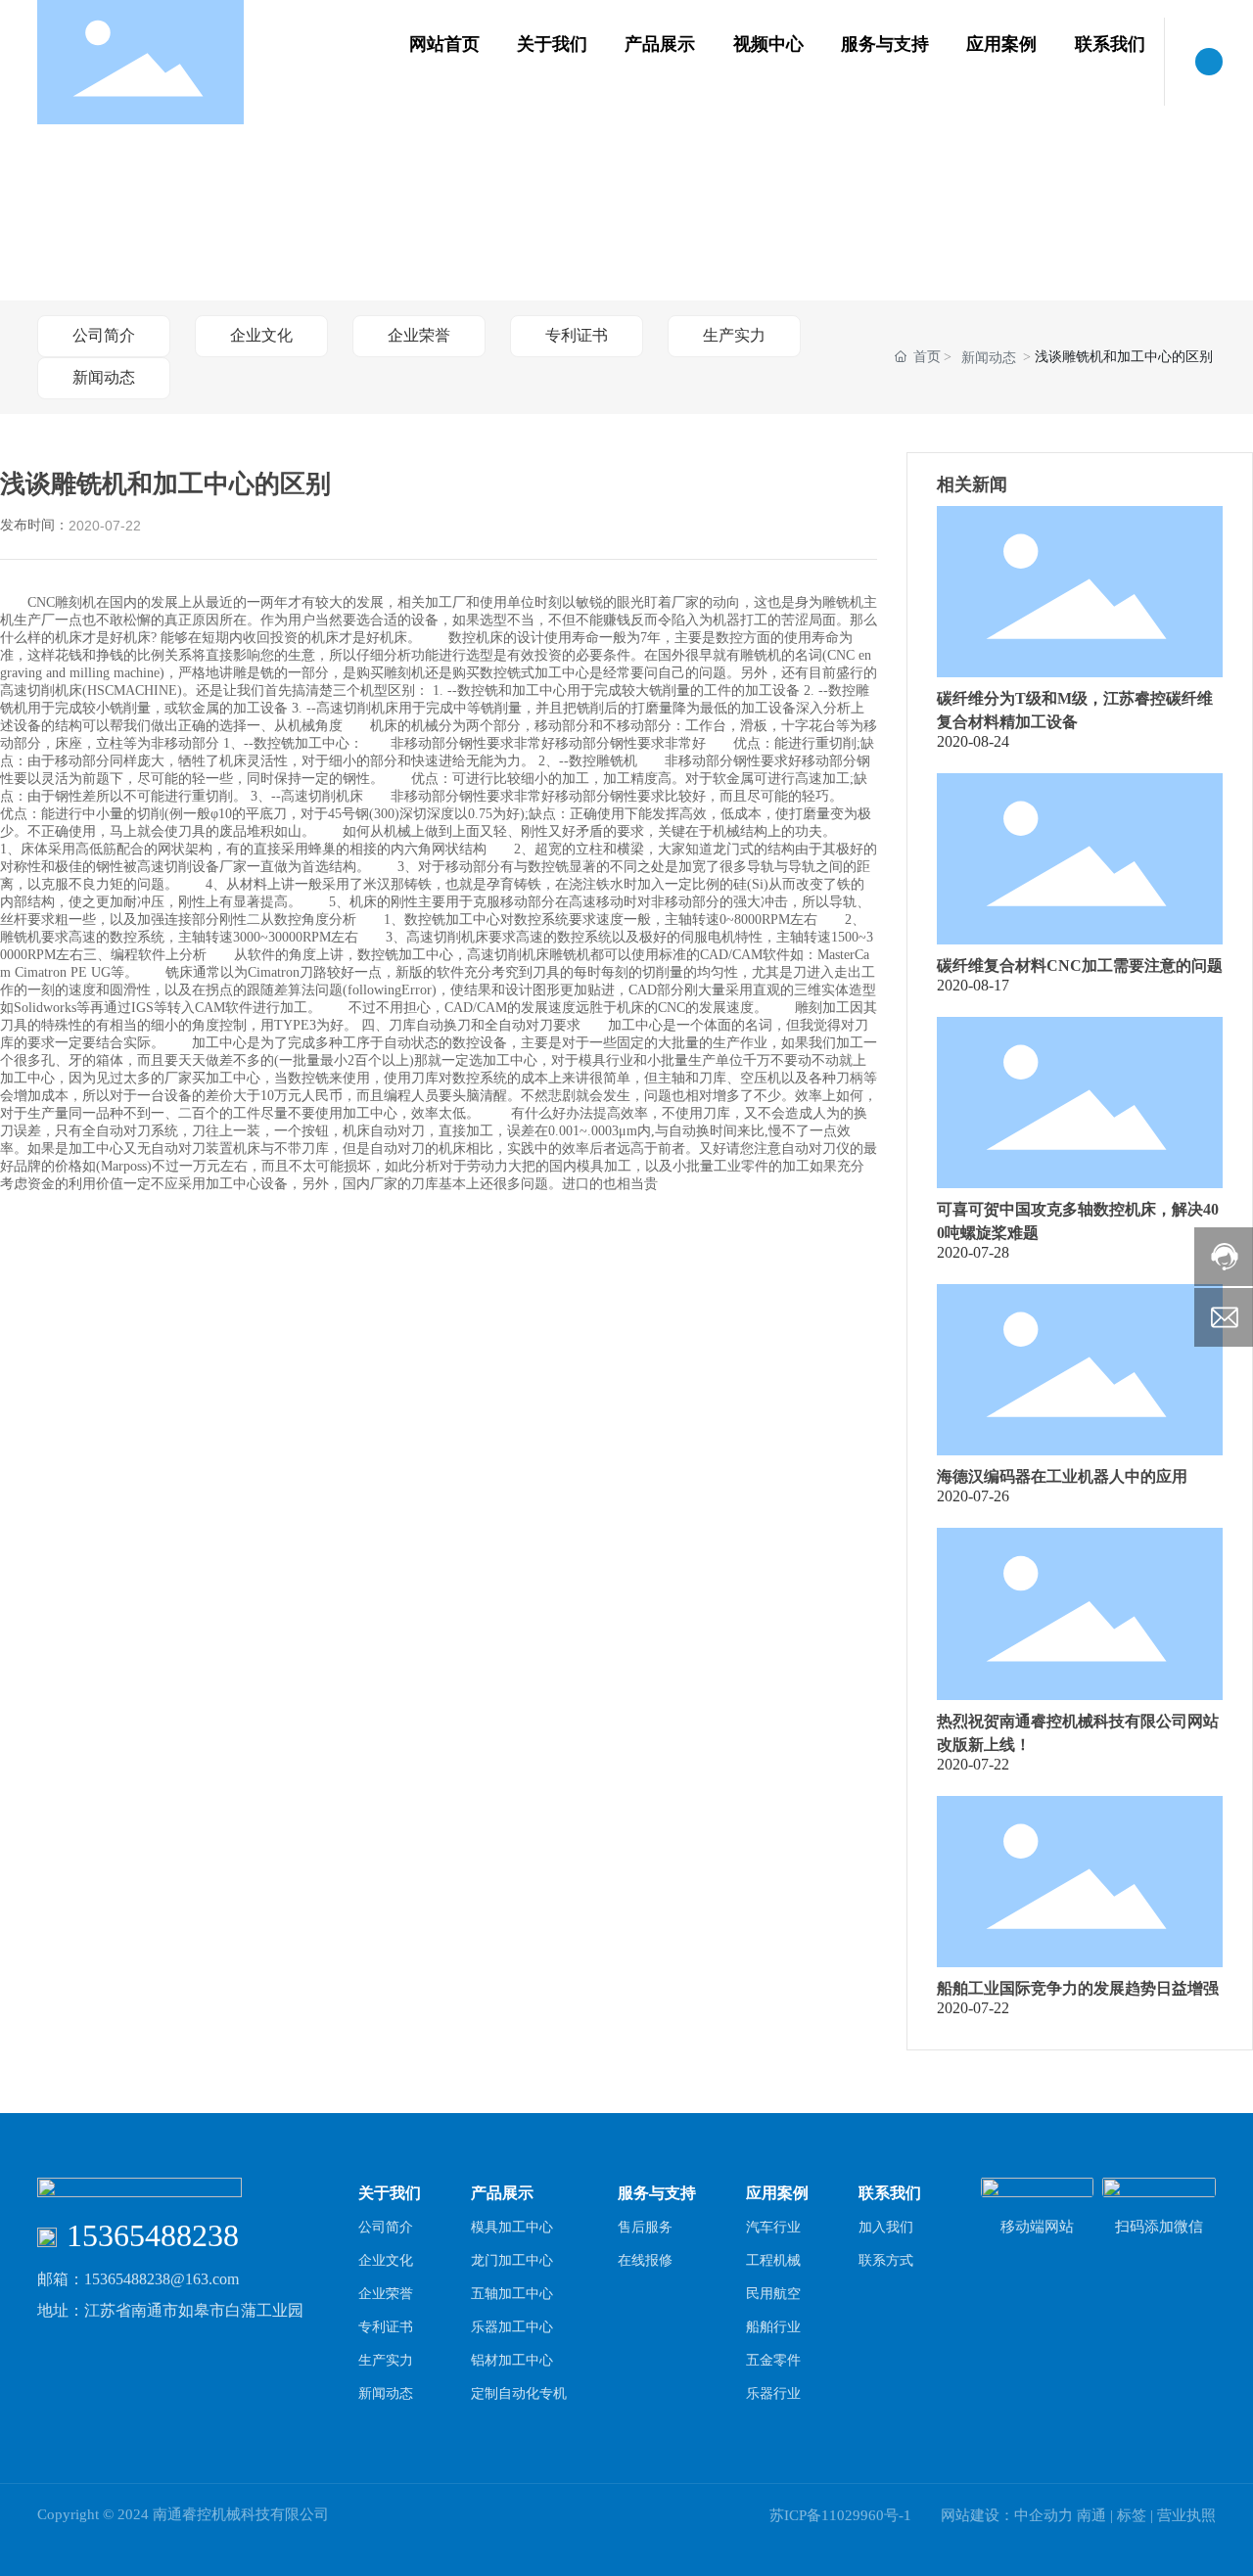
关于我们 (552, 44)
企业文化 (261, 335)
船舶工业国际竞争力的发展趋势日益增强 (1078, 1988)
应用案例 (1001, 44)
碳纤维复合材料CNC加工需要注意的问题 (1080, 966)
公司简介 (104, 335)
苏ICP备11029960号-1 (840, 2515)
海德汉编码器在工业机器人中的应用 (1062, 1476)
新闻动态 (104, 377)
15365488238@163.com (162, 2279)
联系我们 (1110, 44)
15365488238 (153, 2235)
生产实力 (734, 335)
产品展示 (660, 44)
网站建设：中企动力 (1007, 2515)
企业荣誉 (419, 335)
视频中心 (768, 44)
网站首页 (444, 44)
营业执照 (1186, 2515)
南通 (1091, 2515)
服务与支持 (885, 44)
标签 (1132, 2515)
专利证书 (577, 335)
